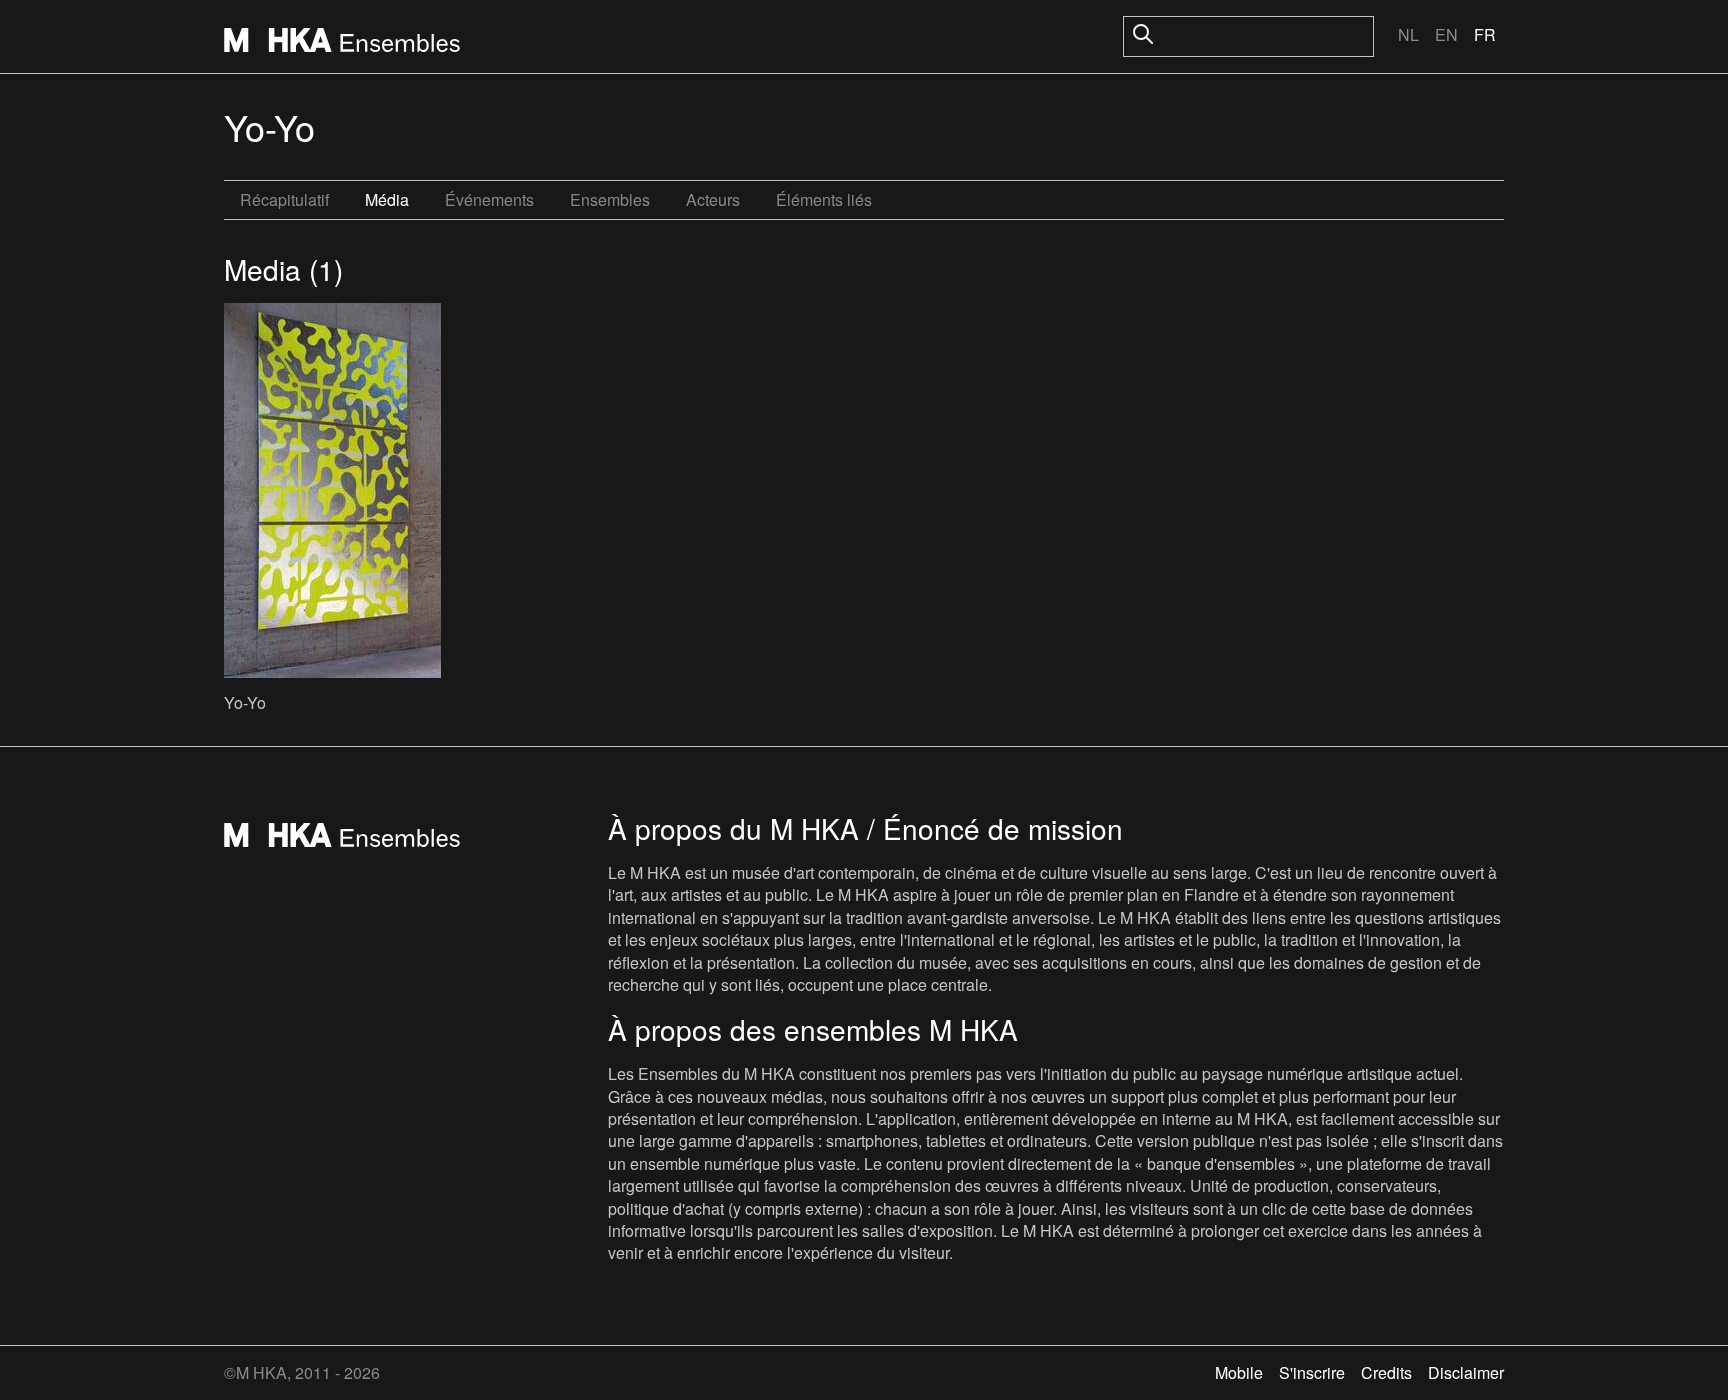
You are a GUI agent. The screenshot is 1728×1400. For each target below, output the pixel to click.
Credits (1386, 1372)
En (1446, 34)
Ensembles (610, 199)
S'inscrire (1312, 1372)
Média (387, 199)
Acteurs (713, 199)
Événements (489, 199)
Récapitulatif (284, 199)
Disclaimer (1466, 1372)
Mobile (1239, 1372)
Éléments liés (824, 199)
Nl (1408, 34)
